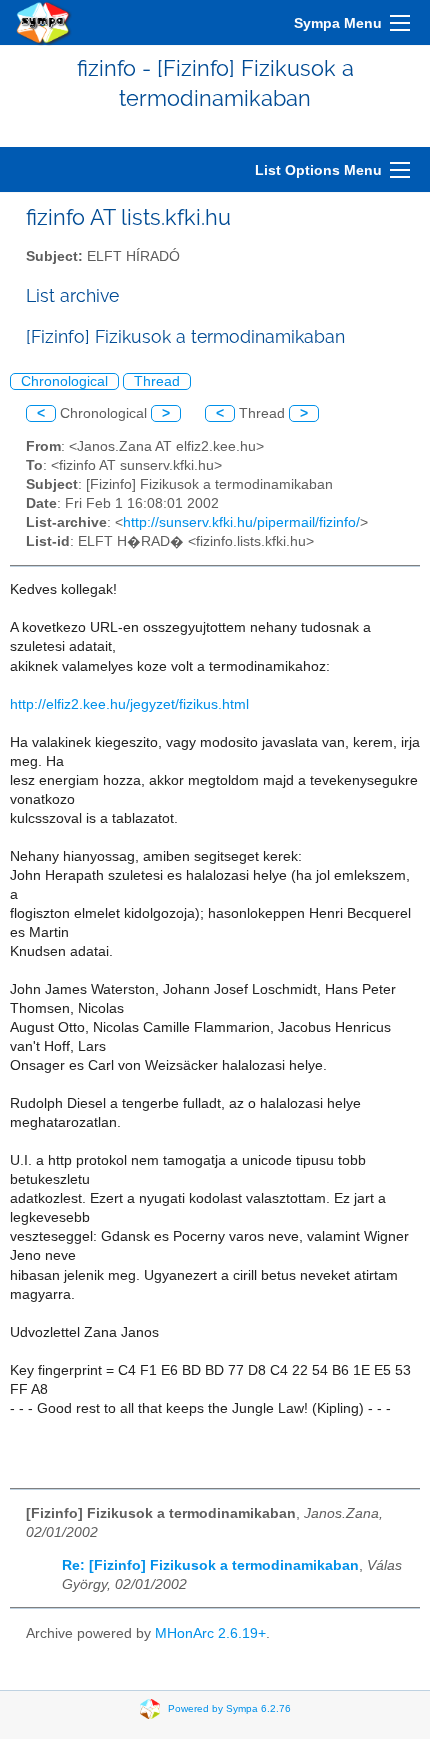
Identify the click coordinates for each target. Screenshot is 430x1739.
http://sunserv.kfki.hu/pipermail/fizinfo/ (241, 522)
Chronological (64, 381)
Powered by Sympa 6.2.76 (229, 1708)
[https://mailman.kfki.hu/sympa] (44, 22)
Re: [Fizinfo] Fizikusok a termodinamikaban (210, 1565)
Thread (157, 381)
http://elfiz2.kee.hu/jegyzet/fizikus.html (129, 704)
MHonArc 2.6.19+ (210, 1633)
